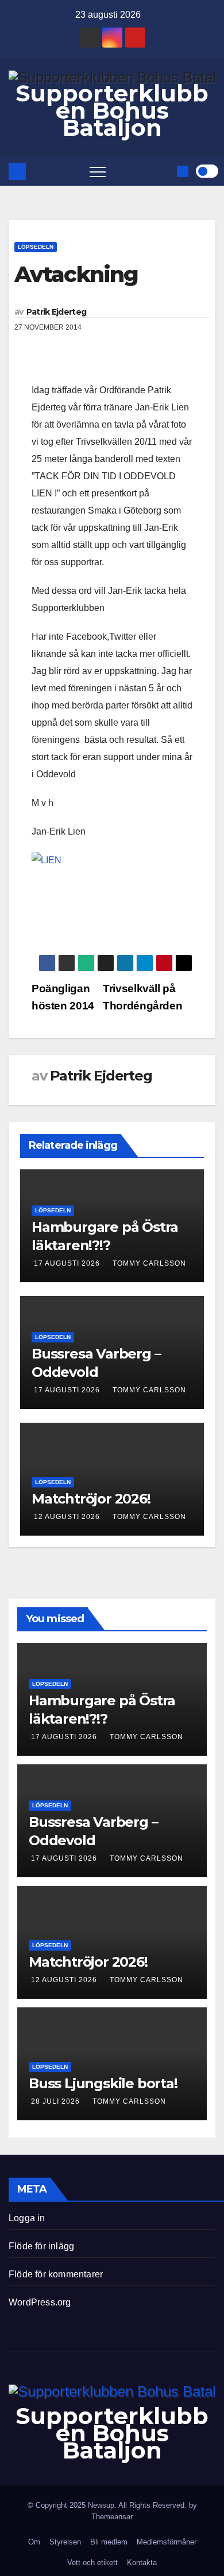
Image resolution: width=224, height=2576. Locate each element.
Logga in (27, 2218)
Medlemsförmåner (167, 2542)
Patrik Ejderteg (57, 312)
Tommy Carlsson (149, 1263)
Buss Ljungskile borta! (103, 2083)
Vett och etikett (92, 2563)
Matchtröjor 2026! (91, 1499)
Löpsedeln (36, 247)
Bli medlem (109, 2542)
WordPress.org (40, 2302)
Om (34, 2542)
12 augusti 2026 (67, 1517)
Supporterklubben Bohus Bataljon (112, 110)
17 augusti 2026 (67, 1263)
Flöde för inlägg (41, 2246)
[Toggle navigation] (98, 171)
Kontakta (142, 2563)
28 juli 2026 (57, 2101)
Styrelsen (65, 2542)
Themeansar (112, 2517)
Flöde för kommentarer (56, 2274)
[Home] (17, 171)
